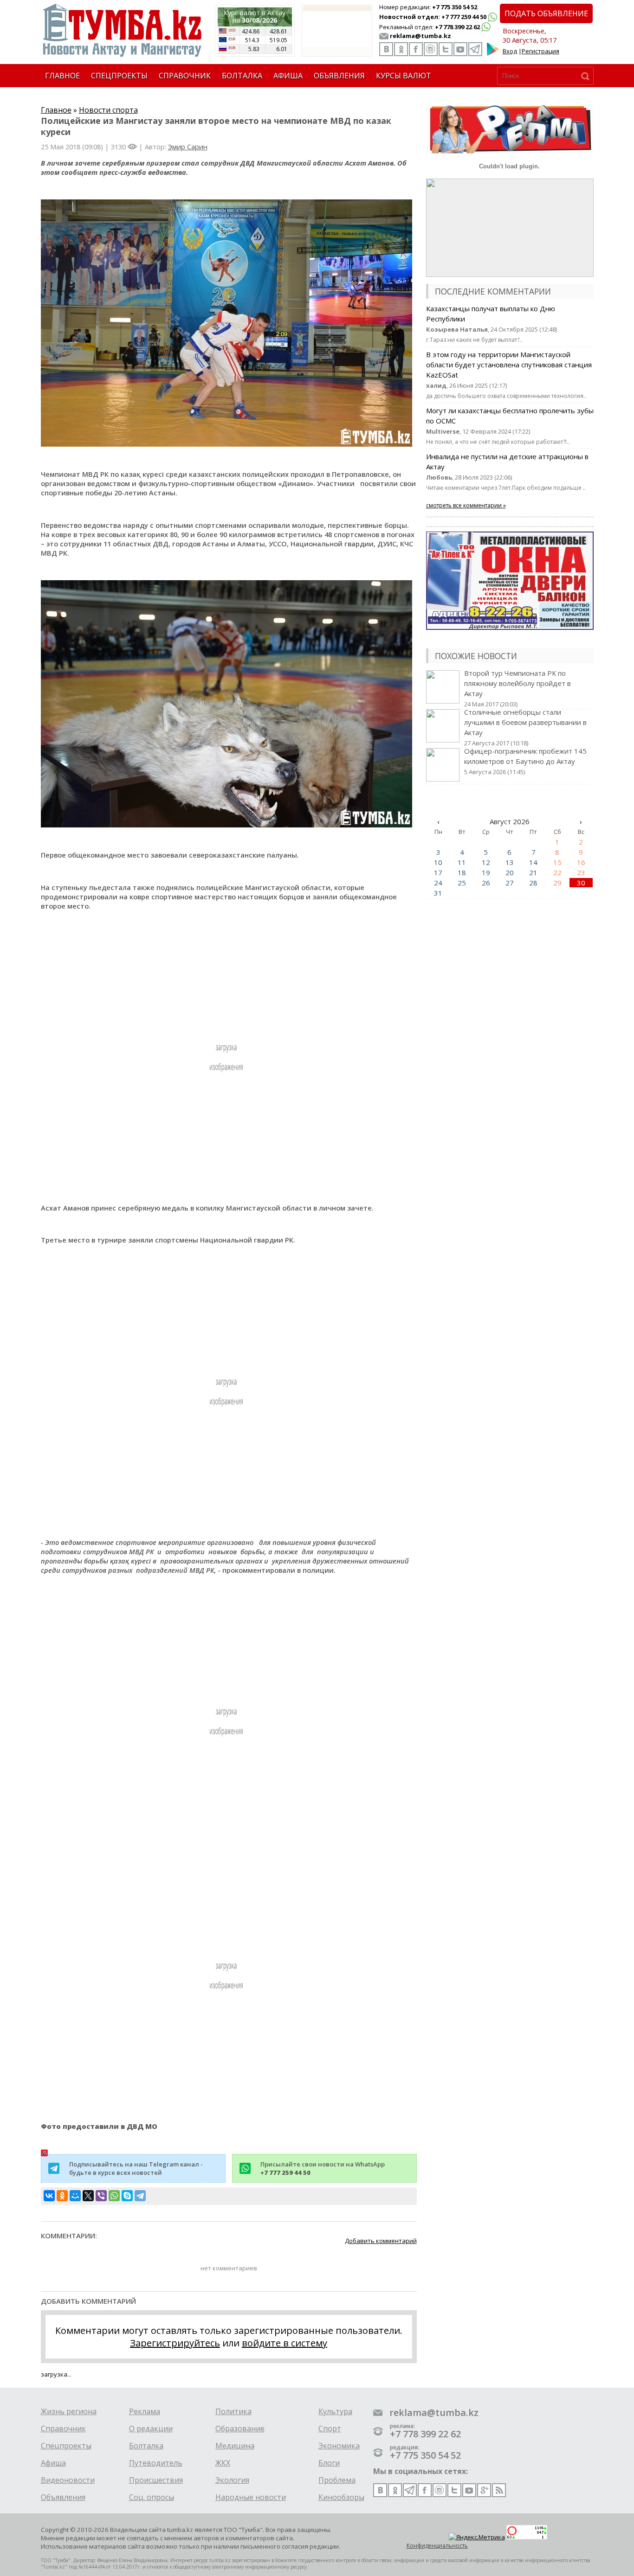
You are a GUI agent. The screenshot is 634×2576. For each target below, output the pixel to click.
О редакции (151, 2429)
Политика (233, 2411)
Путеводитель (156, 2463)
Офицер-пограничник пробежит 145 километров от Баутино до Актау (525, 761)
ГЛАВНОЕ (62, 76)
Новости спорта (108, 110)
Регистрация (540, 51)
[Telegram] (140, 2196)
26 (486, 883)
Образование (240, 2429)
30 (581, 883)
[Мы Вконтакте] (386, 49)
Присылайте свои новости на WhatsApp (323, 2168)
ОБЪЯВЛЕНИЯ (339, 76)
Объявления (63, 2497)
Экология (232, 2480)
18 (462, 872)
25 (462, 883)
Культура (335, 2411)
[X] (88, 2196)
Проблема (337, 2480)
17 (438, 872)
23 (581, 872)
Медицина (235, 2446)
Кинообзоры (341, 2497)
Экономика (339, 2446)
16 (581, 862)
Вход (510, 51)
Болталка (146, 2446)
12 (486, 862)
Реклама (145, 2411)
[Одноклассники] (62, 2196)
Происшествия (156, 2480)
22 (557, 872)
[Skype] (127, 2196)
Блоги (329, 2463)
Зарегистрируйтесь (175, 2343)
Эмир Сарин (188, 147)
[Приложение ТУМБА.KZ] (493, 54)
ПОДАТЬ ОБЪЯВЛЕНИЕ (546, 13)
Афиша (53, 2463)
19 (486, 872)
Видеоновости (68, 2480)
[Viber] (101, 2196)
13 (510, 862)
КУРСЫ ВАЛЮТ (404, 76)
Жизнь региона (69, 2411)
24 (438, 883)
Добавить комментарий (381, 2241)
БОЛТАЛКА (242, 76)
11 (462, 862)
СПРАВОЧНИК (185, 76)
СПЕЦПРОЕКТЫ (119, 76)
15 (557, 862)
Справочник (63, 2429)
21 (533, 872)
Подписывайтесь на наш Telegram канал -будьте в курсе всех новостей (136, 2168)
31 (438, 893)
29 (557, 883)
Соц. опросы (152, 2497)
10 (438, 862)
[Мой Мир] (75, 2196)
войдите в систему (285, 2343)
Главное (56, 110)
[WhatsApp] (114, 2196)
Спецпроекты (66, 2446)
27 (510, 883)
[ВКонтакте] (49, 2196)
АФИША (288, 76)
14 (533, 862)
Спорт (330, 2429)
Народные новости (251, 2497)
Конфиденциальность (437, 2546)
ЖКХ (223, 2463)
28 (533, 883)
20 (510, 872)
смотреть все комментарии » (466, 505)
